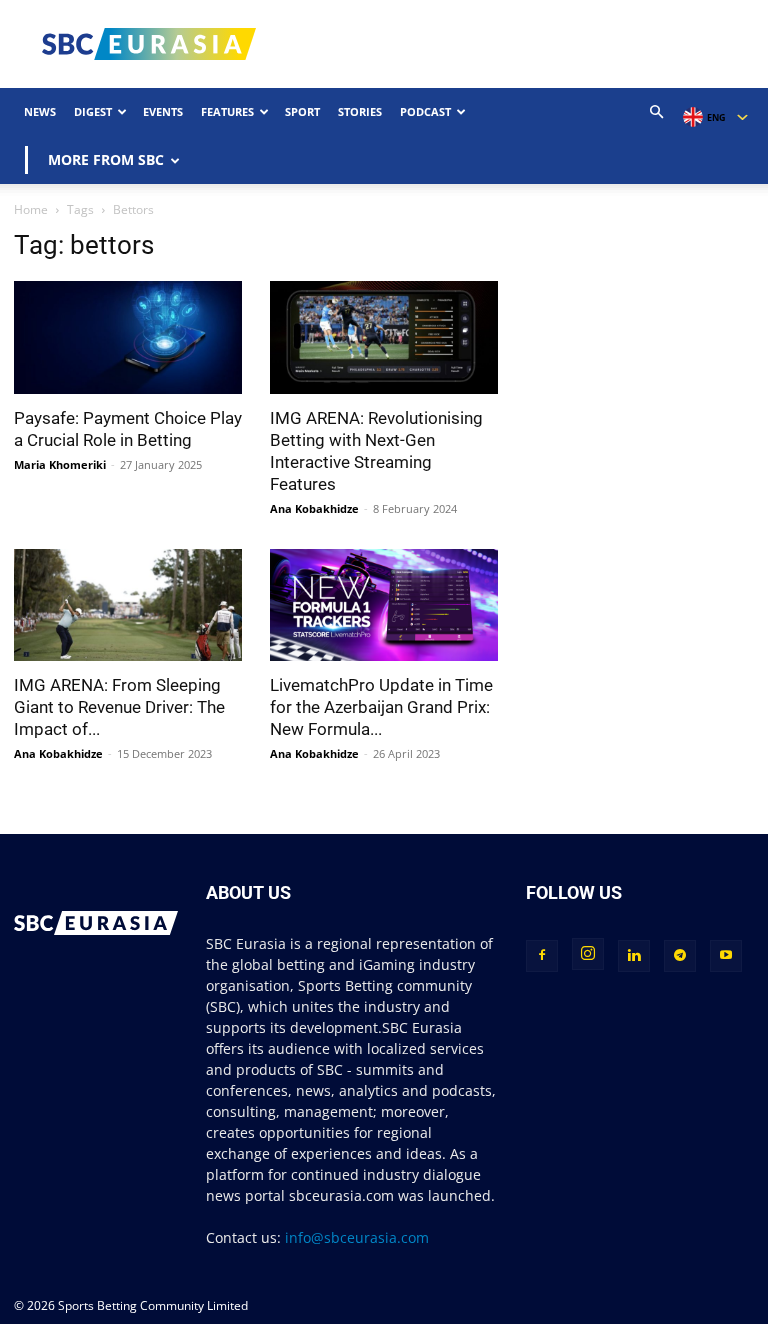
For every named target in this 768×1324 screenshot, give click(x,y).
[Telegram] (680, 956)
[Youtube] (726, 956)
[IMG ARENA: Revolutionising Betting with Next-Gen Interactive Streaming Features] (384, 337)
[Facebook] (542, 956)
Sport (302, 111)
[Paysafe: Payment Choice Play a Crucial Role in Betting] (128, 337)
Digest (93, 111)
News (40, 111)
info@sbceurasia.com (357, 1237)
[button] (657, 112)
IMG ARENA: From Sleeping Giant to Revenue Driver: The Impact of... (119, 707)
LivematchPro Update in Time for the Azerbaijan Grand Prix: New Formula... (381, 707)
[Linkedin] (634, 956)
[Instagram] (588, 954)
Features (227, 111)
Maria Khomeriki (60, 464)
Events (163, 111)
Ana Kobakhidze (314, 508)
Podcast (425, 111)
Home (31, 209)
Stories (360, 111)
